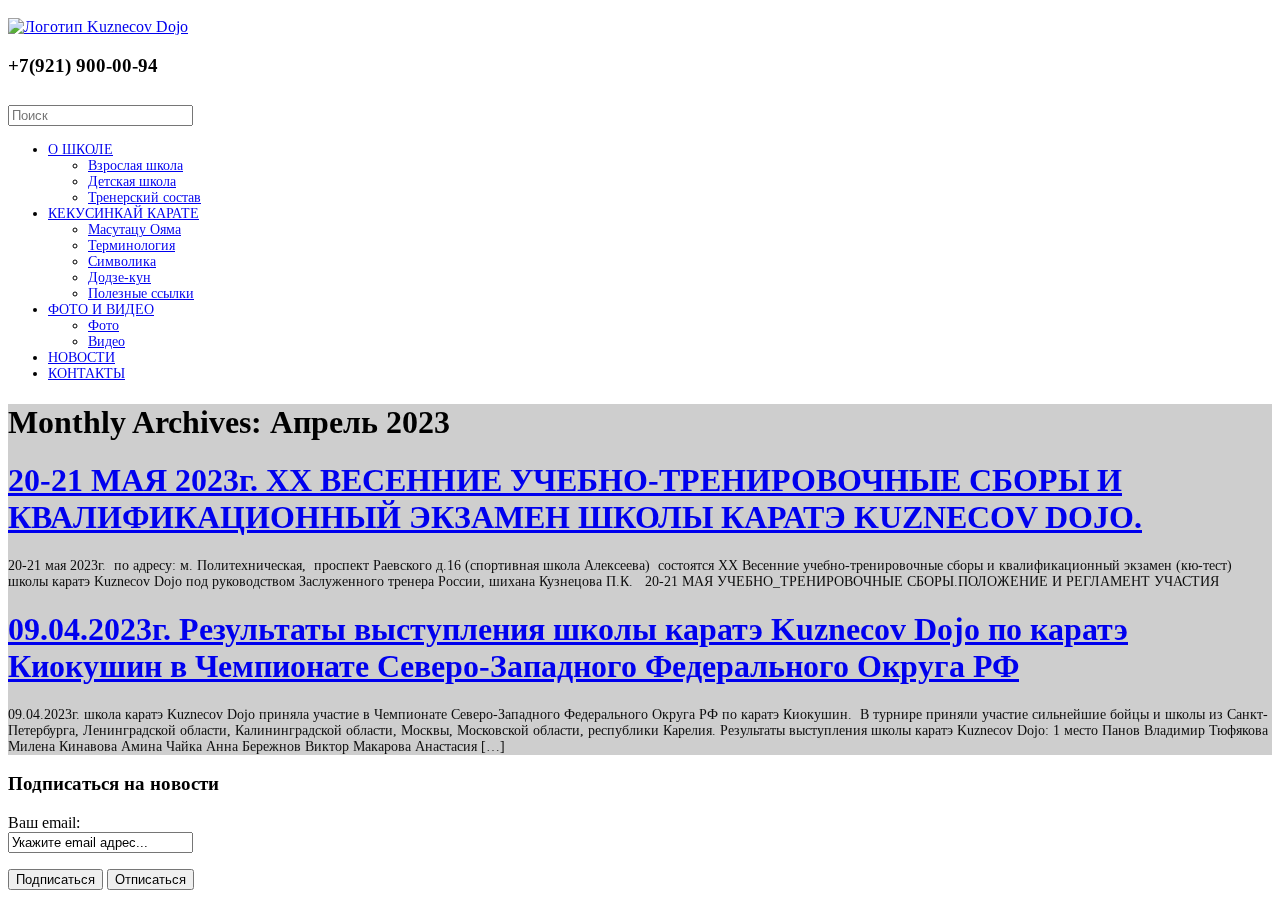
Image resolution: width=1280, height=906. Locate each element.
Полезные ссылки (141, 293)
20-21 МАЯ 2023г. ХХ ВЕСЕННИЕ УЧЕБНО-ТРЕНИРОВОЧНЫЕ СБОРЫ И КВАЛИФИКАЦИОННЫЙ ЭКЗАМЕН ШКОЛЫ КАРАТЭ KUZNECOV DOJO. (575, 498)
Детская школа (132, 181)
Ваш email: (44, 822)
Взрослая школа (135, 165)
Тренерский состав (144, 197)
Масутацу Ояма (134, 229)
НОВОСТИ (81, 357)
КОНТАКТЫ (86, 373)
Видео (106, 341)
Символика (122, 261)
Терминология (131, 245)
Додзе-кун (119, 277)
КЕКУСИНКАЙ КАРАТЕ (123, 213)
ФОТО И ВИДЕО (101, 309)
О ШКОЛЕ (80, 149)
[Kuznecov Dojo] (98, 26)
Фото (103, 325)
